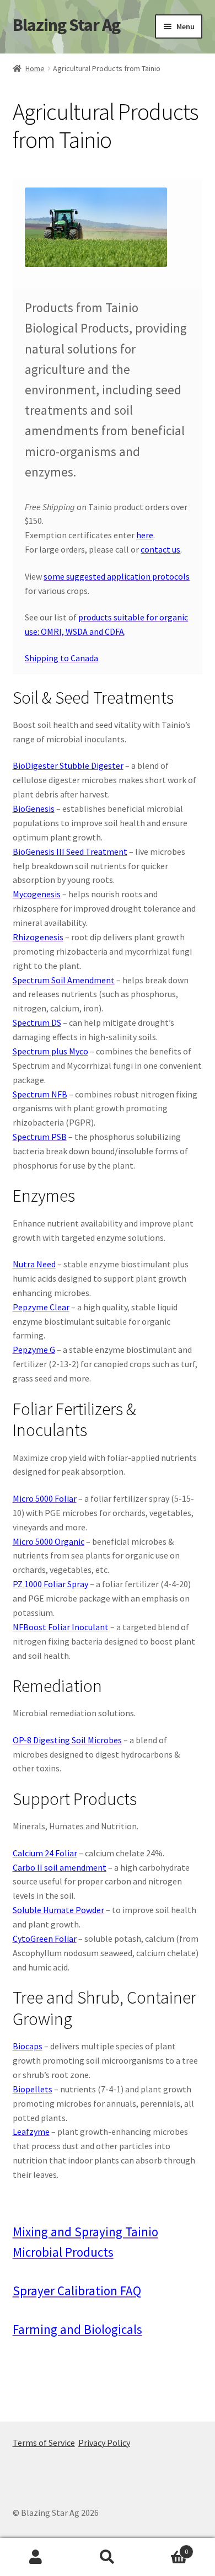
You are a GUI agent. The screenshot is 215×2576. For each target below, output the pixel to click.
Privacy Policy (104, 2443)
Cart (166, 2548)
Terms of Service (44, 2443)
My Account (36, 2557)
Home (35, 68)
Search (108, 2557)
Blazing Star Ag (66, 25)
